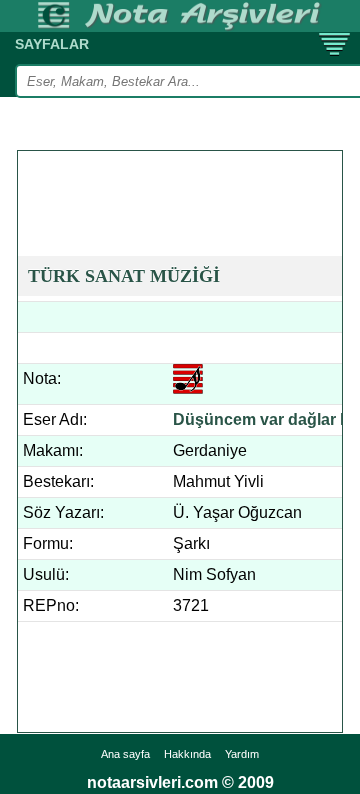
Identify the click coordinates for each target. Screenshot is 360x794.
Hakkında (187, 754)
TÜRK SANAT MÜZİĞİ (124, 276)
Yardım (242, 754)
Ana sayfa (125, 754)
